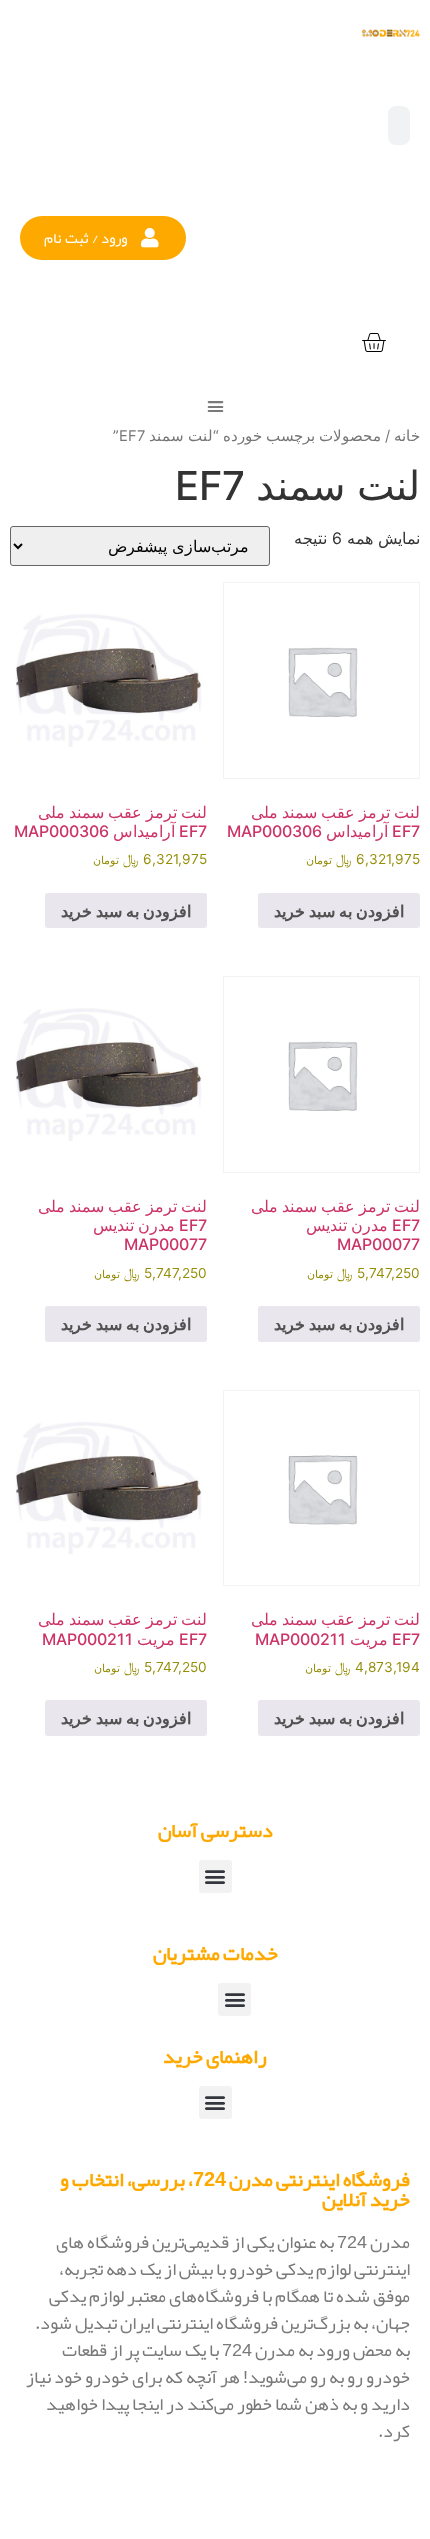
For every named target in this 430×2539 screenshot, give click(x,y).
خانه (407, 436)
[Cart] (373, 343)
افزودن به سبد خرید (339, 911)
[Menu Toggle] (215, 406)
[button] (103, 238)
